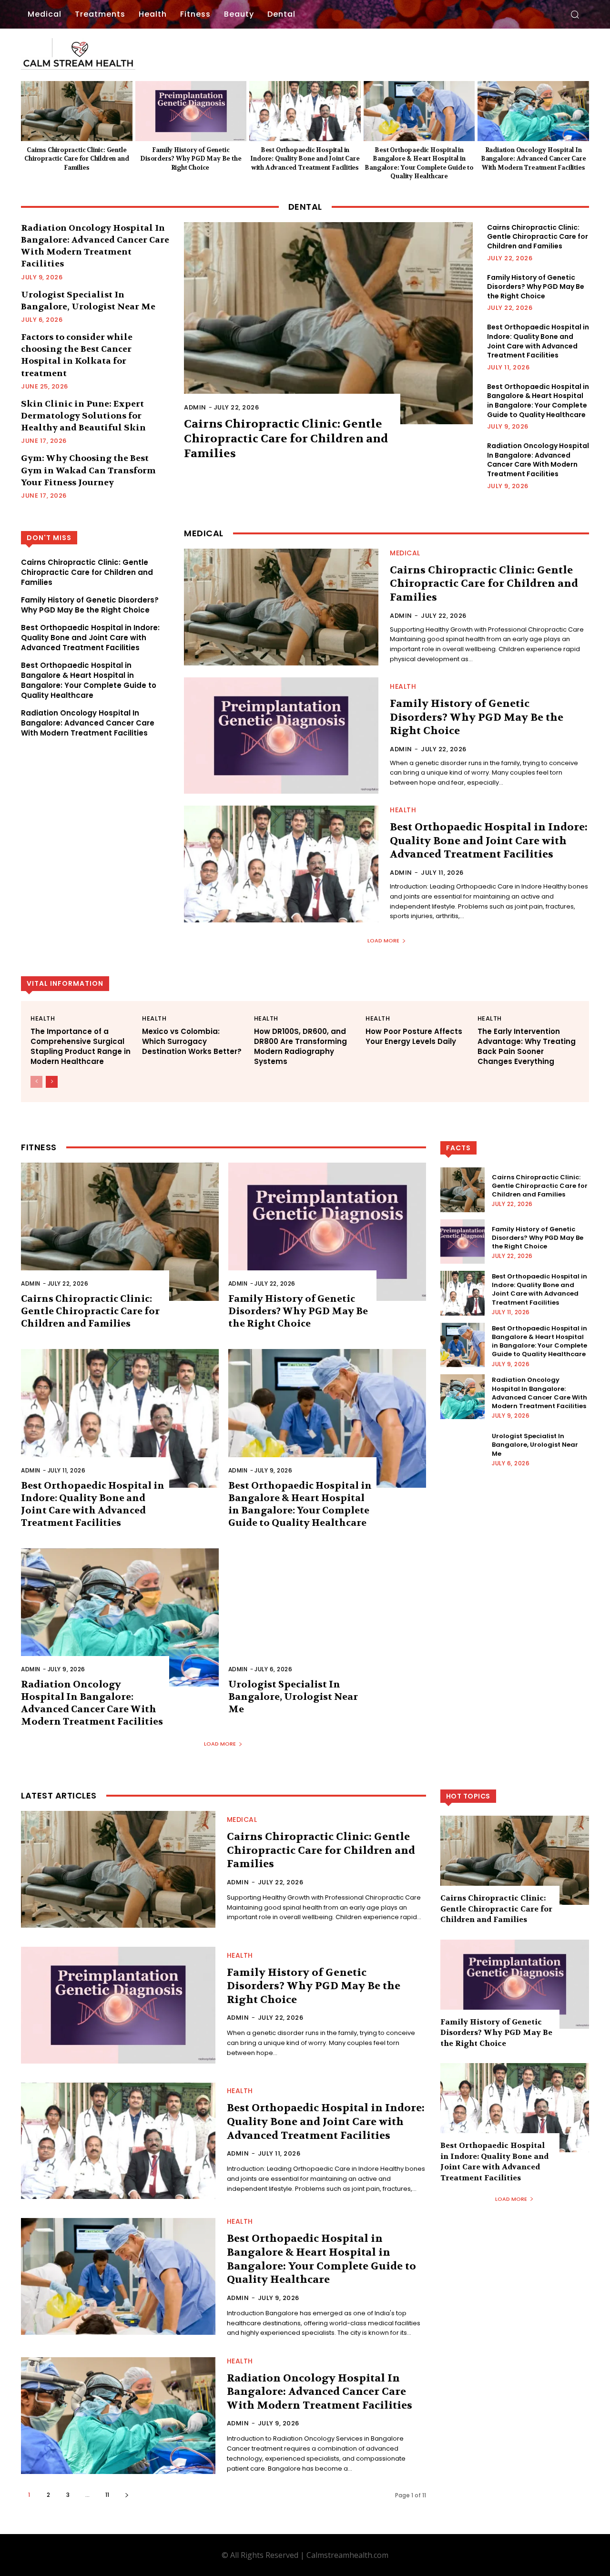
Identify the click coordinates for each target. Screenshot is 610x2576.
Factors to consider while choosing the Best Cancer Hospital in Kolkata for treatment (77, 355)
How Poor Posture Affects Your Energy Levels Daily (414, 1036)
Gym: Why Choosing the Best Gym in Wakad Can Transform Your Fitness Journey (88, 470)
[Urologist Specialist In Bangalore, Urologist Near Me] (327, 1617)
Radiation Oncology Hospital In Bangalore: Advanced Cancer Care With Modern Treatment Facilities (534, 158)
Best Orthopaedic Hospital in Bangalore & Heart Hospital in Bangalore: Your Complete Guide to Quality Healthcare (538, 401)
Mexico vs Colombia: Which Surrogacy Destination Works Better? (192, 1041)
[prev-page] (36, 1082)
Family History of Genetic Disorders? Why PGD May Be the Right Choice (191, 158)
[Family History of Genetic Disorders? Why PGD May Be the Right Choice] (191, 111)
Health (403, 686)
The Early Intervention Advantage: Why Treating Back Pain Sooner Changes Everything (527, 1046)
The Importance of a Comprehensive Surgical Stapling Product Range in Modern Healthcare (81, 1046)
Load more (383, 940)
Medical (405, 553)
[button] (575, 14)
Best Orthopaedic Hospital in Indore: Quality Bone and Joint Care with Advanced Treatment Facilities (305, 158)
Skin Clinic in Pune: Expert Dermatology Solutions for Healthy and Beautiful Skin (83, 416)
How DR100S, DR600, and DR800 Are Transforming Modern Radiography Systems (300, 1046)
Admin (195, 407)
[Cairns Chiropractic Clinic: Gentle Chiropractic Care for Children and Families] (77, 111)
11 (107, 2495)
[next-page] (52, 1082)
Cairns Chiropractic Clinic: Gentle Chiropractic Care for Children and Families (76, 158)
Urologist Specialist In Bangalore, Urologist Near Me (293, 1697)
